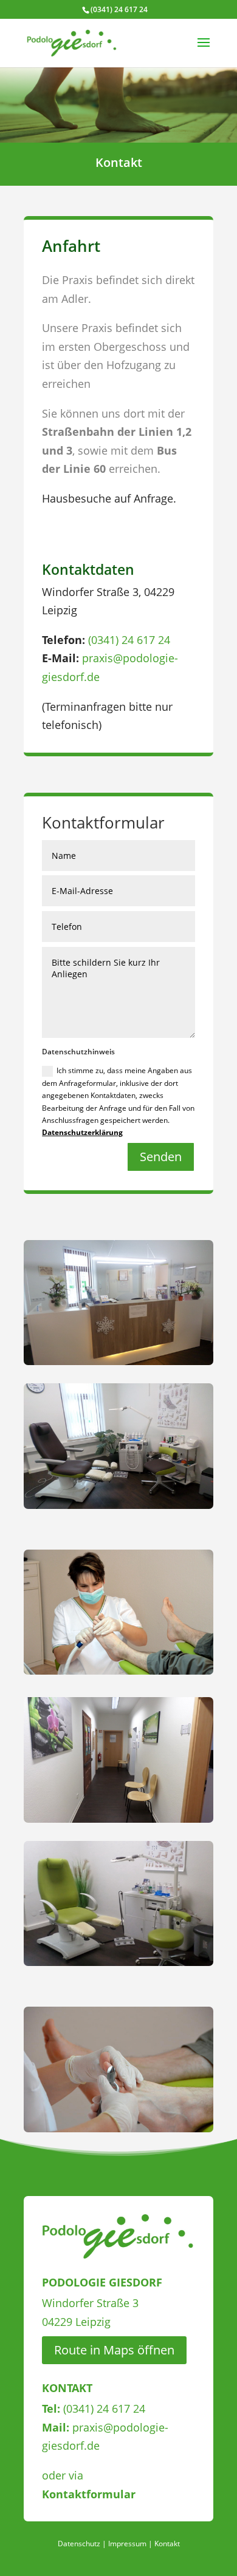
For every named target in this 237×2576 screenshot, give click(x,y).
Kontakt (167, 2544)
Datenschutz (79, 2544)
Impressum (127, 2544)
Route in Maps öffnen (114, 2350)
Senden (161, 1157)
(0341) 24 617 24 (129, 640)
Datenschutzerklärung (82, 1132)
